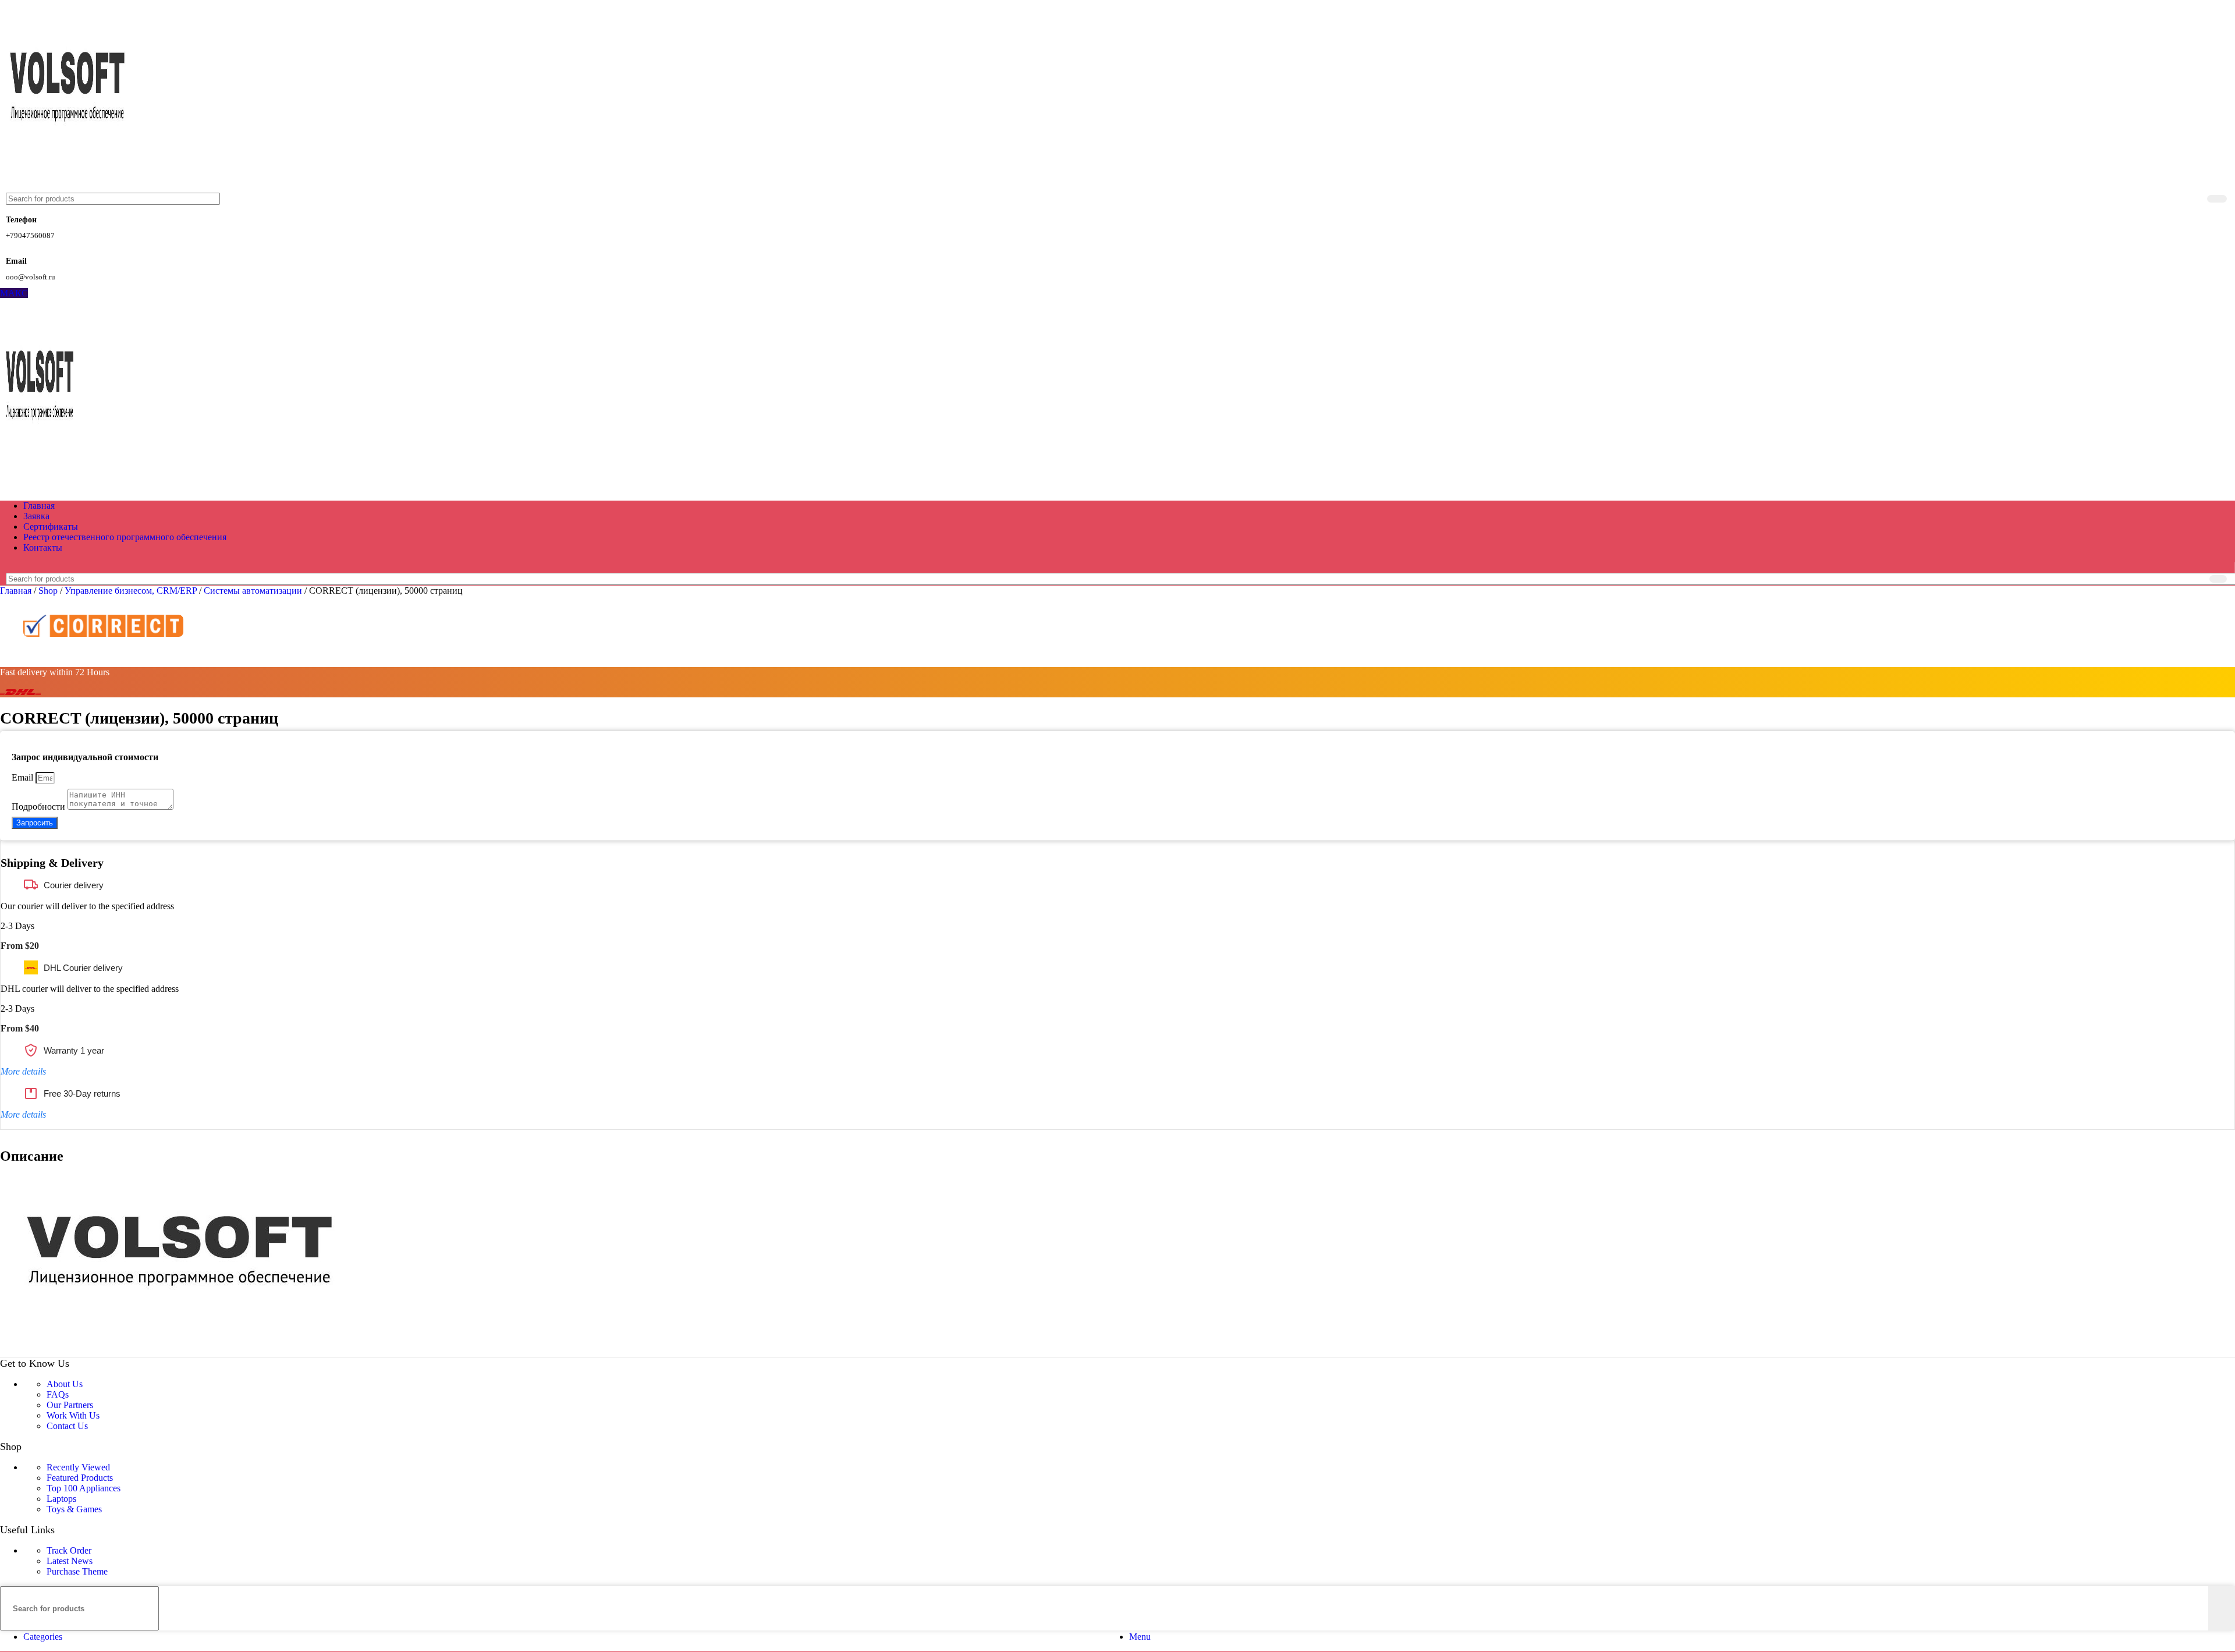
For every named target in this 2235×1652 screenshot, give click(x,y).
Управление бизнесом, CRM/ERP (132, 591)
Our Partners (70, 1405)
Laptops (61, 1499)
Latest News (70, 1561)
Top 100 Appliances (84, 1488)
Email (24, 777)
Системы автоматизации (254, 591)
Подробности (40, 806)
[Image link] (185, 1351)
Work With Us (73, 1415)
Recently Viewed (78, 1467)
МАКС (14, 293)
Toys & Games (74, 1509)
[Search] (2217, 199)
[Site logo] (69, 187)
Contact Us (67, 1426)
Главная (17, 591)
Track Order (69, 1550)
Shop (49, 591)
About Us (65, 1384)
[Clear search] (2196, 199)
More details (23, 1071)
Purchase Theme (77, 1571)
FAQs (58, 1394)
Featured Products (80, 1478)
